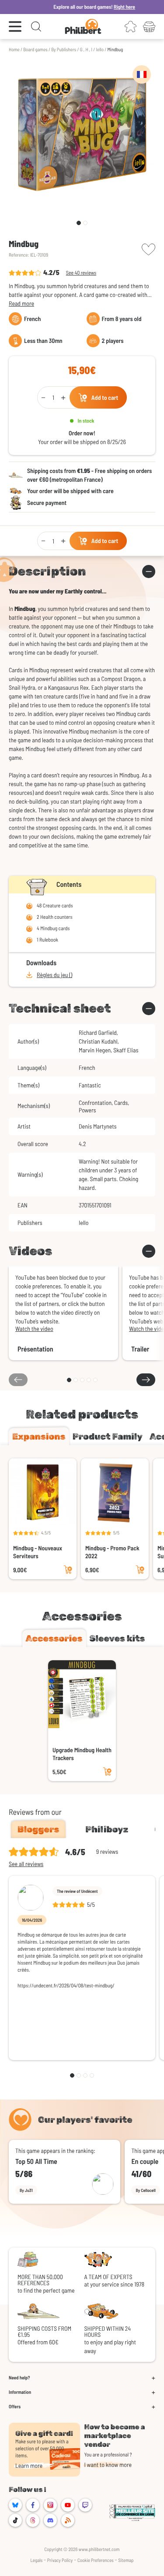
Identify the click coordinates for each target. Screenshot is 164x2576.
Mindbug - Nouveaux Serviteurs (38, 1552)
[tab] (39, 1436)
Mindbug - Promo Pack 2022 (112, 1552)
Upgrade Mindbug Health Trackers (82, 1754)
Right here (112, 7)
